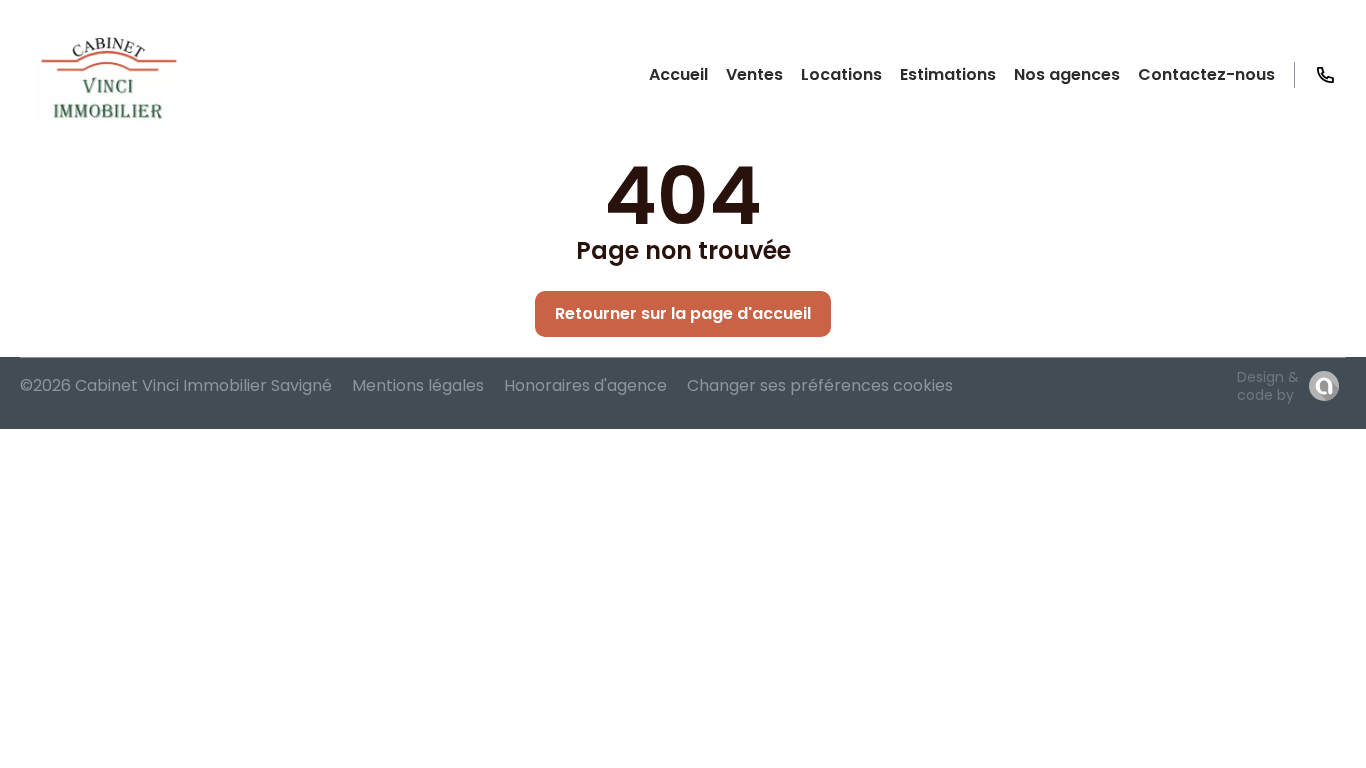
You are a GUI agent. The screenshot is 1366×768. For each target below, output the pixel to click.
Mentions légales (418, 385)
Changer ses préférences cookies (820, 385)
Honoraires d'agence (585, 385)
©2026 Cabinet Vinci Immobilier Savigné (176, 385)
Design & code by (1268, 386)
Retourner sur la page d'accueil (683, 313)
